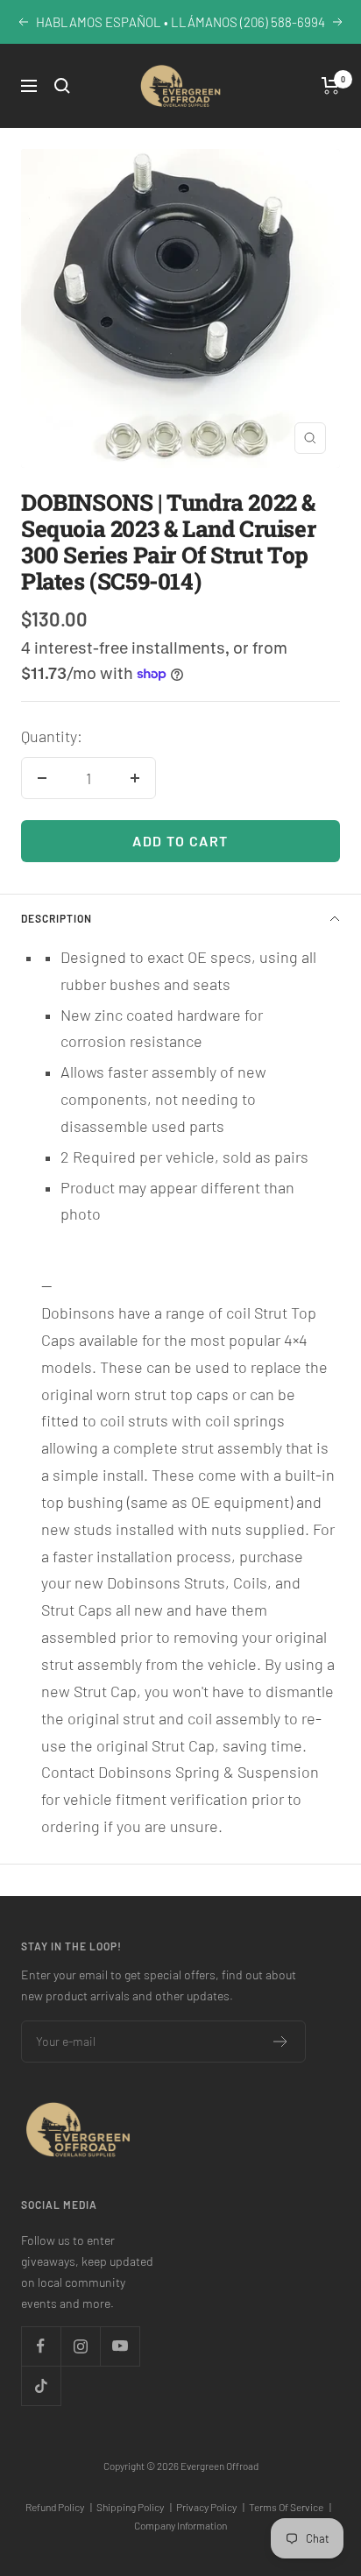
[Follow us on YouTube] (120, 2346)
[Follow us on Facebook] (41, 2346)
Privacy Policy (210, 2507)
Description (57, 918)
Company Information (180, 2525)
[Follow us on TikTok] (41, 2385)
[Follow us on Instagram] (80, 2346)
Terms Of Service (290, 2507)
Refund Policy (59, 2507)
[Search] (62, 86)
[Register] (281, 2042)
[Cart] (331, 86)
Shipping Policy (134, 2507)
